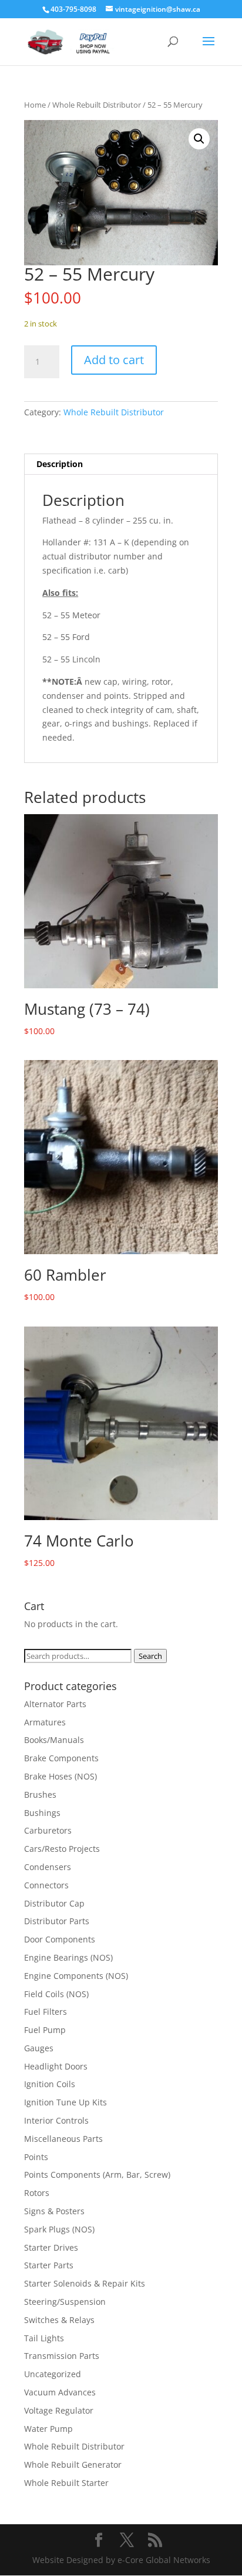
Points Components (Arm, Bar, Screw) (97, 2175)
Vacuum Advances (60, 2392)
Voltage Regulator (59, 2410)
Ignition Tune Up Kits (65, 2102)
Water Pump (48, 2429)
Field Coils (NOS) (56, 1994)
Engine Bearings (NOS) (68, 1957)
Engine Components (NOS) (76, 1976)
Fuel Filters (46, 2012)
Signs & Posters (54, 2211)
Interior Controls (56, 2120)
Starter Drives (51, 2247)
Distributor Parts (57, 1921)
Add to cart (114, 360)
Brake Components (61, 1758)
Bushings (42, 1813)
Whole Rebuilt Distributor (97, 105)
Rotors (37, 2193)
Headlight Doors (56, 2066)
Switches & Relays (59, 2320)
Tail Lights (44, 2338)
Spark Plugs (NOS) (59, 2229)
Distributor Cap (54, 1903)
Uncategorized (53, 2374)
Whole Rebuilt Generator (73, 2465)
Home (35, 105)
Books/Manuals (54, 1740)
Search (150, 1656)
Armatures (45, 1722)
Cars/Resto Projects (62, 1849)
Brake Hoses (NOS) (60, 1776)
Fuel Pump (45, 2030)
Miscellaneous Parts (63, 2139)
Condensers (48, 1867)
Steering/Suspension (65, 2302)
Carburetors (48, 1830)
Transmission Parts (62, 2356)
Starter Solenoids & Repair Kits (85, 2283)
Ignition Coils (50, 2084)
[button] (199, 139)
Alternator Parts (55, 1704)
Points (36, 2157)
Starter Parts (49, 2265)
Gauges (39, 2048)
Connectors (46, 1885)
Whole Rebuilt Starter (66, 2483)
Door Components (60, 1939)
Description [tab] (60, 464)
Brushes (40, 1794)
